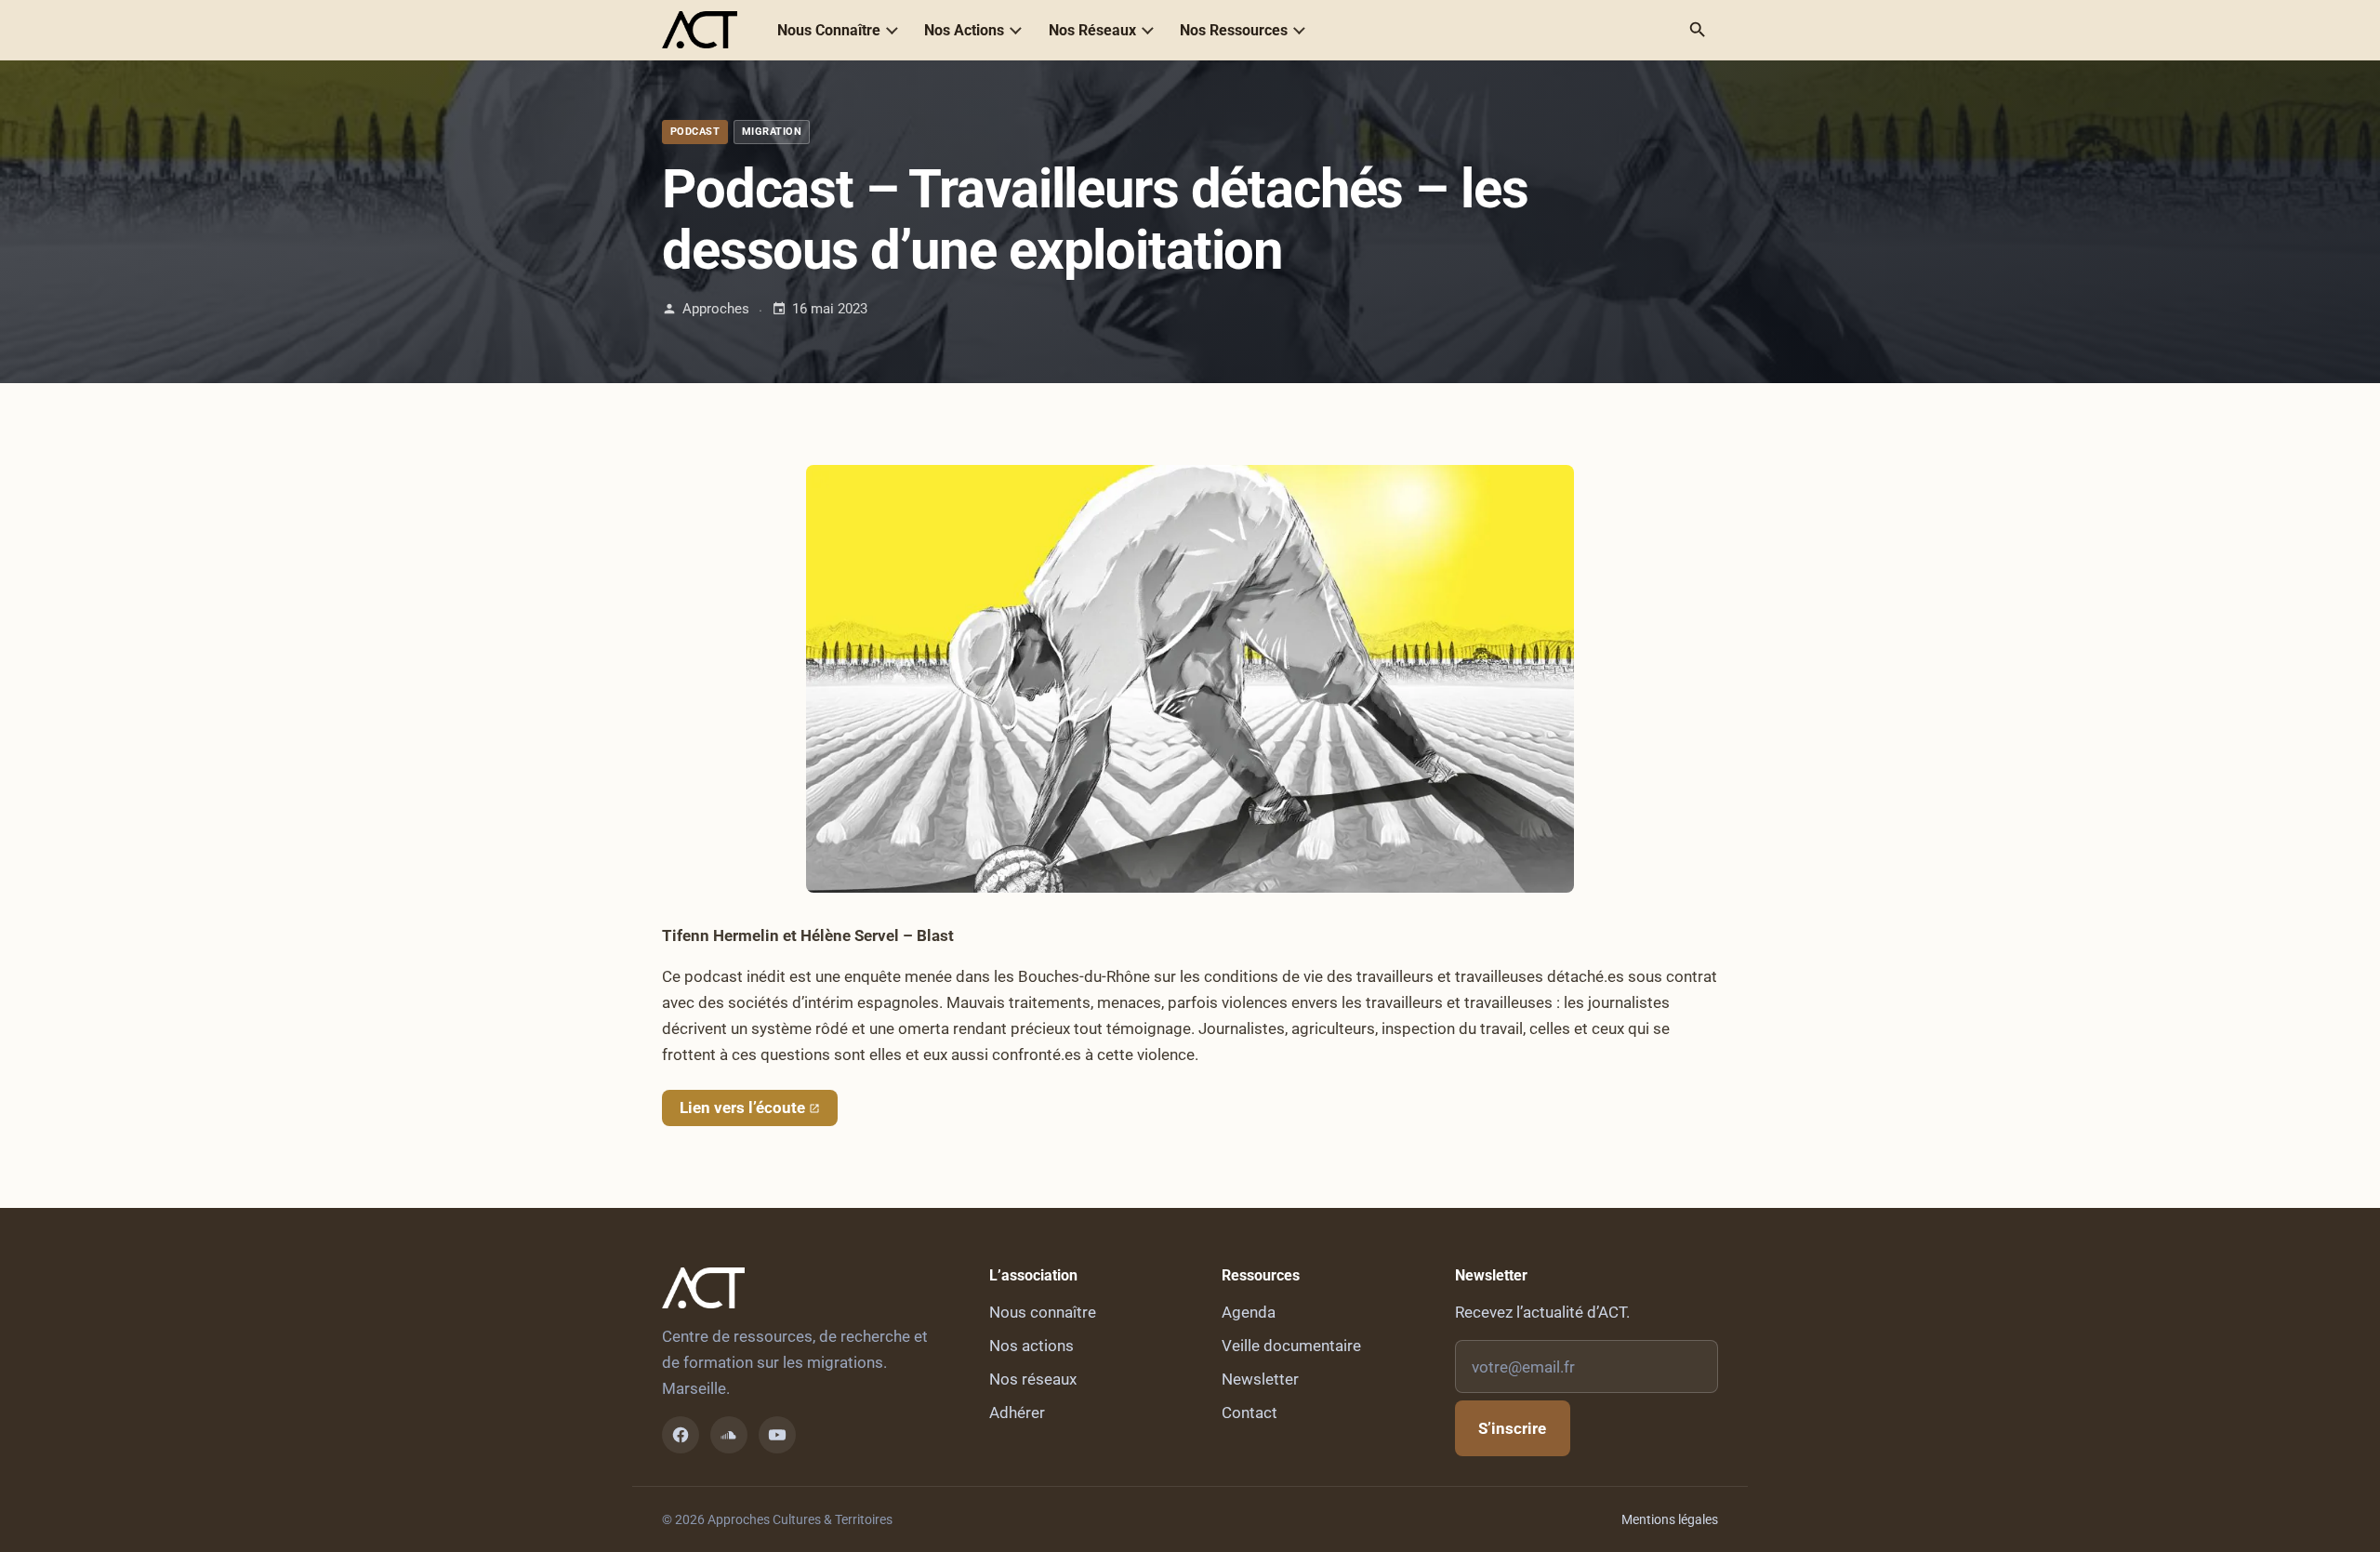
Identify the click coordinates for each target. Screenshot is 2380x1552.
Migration (772, 132)
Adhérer (1017, 1413)
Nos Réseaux (1092, 30)
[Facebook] (681, 1435)
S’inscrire (1512, 1428)
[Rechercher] (1698, 30)
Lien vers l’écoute (742, 1108)
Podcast (695, 132)
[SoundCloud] (729, 1435)
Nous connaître (1043, 1312)
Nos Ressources (1234, 30)
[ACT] (700, 30)
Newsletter (1260, 1379)
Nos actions (1031, 1346)
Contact (1249, 1413)
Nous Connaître (829, 30)
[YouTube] (777, 1435)
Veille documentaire (1291, 1346)
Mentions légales (1670, 1519)
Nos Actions (964, 30)
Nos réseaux (1033, 1379)
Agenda (1249, 1312)
